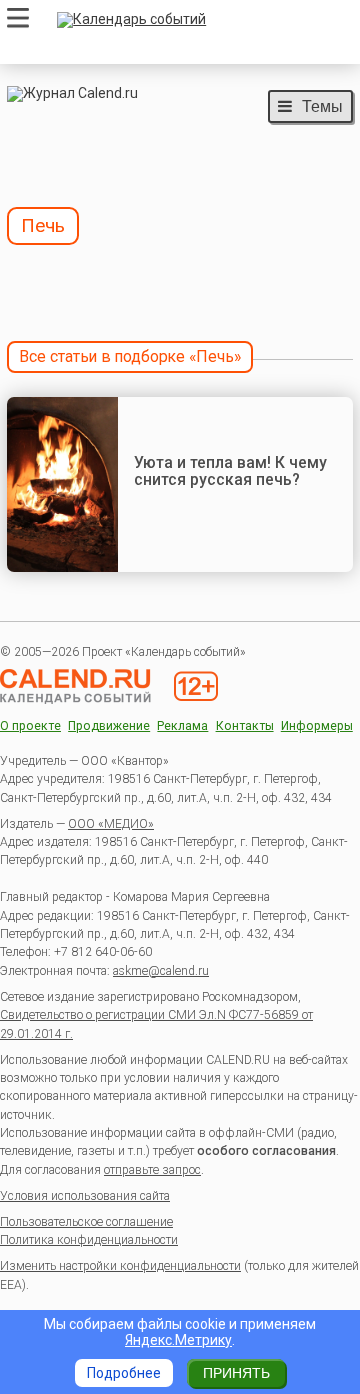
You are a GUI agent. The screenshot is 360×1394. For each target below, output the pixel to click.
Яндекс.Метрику (178, 1340)
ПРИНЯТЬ (236, 1373)
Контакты (245, 726)
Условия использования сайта (85, 1196)
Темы (322, 106)
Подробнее (124, 1373)
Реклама (182, 726)
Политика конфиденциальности (89, 1240)
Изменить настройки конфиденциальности (120, 1266)
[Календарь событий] (200, 20)
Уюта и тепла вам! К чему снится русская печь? (230, 471)
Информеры (317, 726)
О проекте (30, 726)
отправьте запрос (152, 1170)
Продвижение (109, 726)
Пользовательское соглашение (86, 1222)
